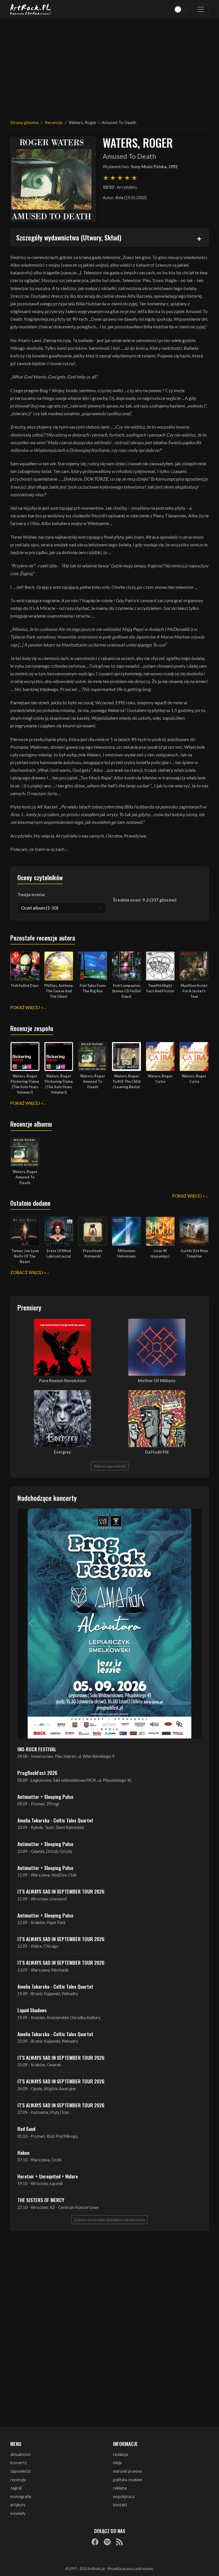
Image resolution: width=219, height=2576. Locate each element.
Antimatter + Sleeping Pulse (45, 1797)
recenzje (18, 2480)
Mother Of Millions (157, 1381)
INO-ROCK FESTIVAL (37, 1749)
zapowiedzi (20, 2471)
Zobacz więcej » (28, 1272)
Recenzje (54, 122)
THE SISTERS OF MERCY (41, 2200)
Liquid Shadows (32, 2010)
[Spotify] (107, 2542)
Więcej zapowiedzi (110, 1466)
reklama (120, 2488)
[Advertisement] (109, 65)
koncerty (19, 2463)
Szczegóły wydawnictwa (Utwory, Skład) (69, 237)
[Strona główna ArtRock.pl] (31, 9)
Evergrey (62, 1452)
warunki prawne (127, 2471)
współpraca (124, 2496)
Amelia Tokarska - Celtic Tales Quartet (55, 1820)
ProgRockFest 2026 (37, 1773)
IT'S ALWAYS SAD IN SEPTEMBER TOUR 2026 (61, 1891)
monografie (21, 2496)
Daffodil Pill (157, 1452)
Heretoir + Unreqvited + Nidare (48, 2176)
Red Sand (26, 2129)
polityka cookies (128, 2480)
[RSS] (119, 2542)
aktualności (20, 2454)
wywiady (18, 2513)
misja (117, 2463)
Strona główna (24, 122)
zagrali (16, 2488)
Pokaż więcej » (27, 1008)
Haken (23, 2153)
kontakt (120, 2505)
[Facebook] (95, 2542)
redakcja (120, 2454)
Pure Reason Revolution (62, 1381)
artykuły (18, 2505)
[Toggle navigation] (201, 9)
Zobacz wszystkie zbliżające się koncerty (109, 2220)
